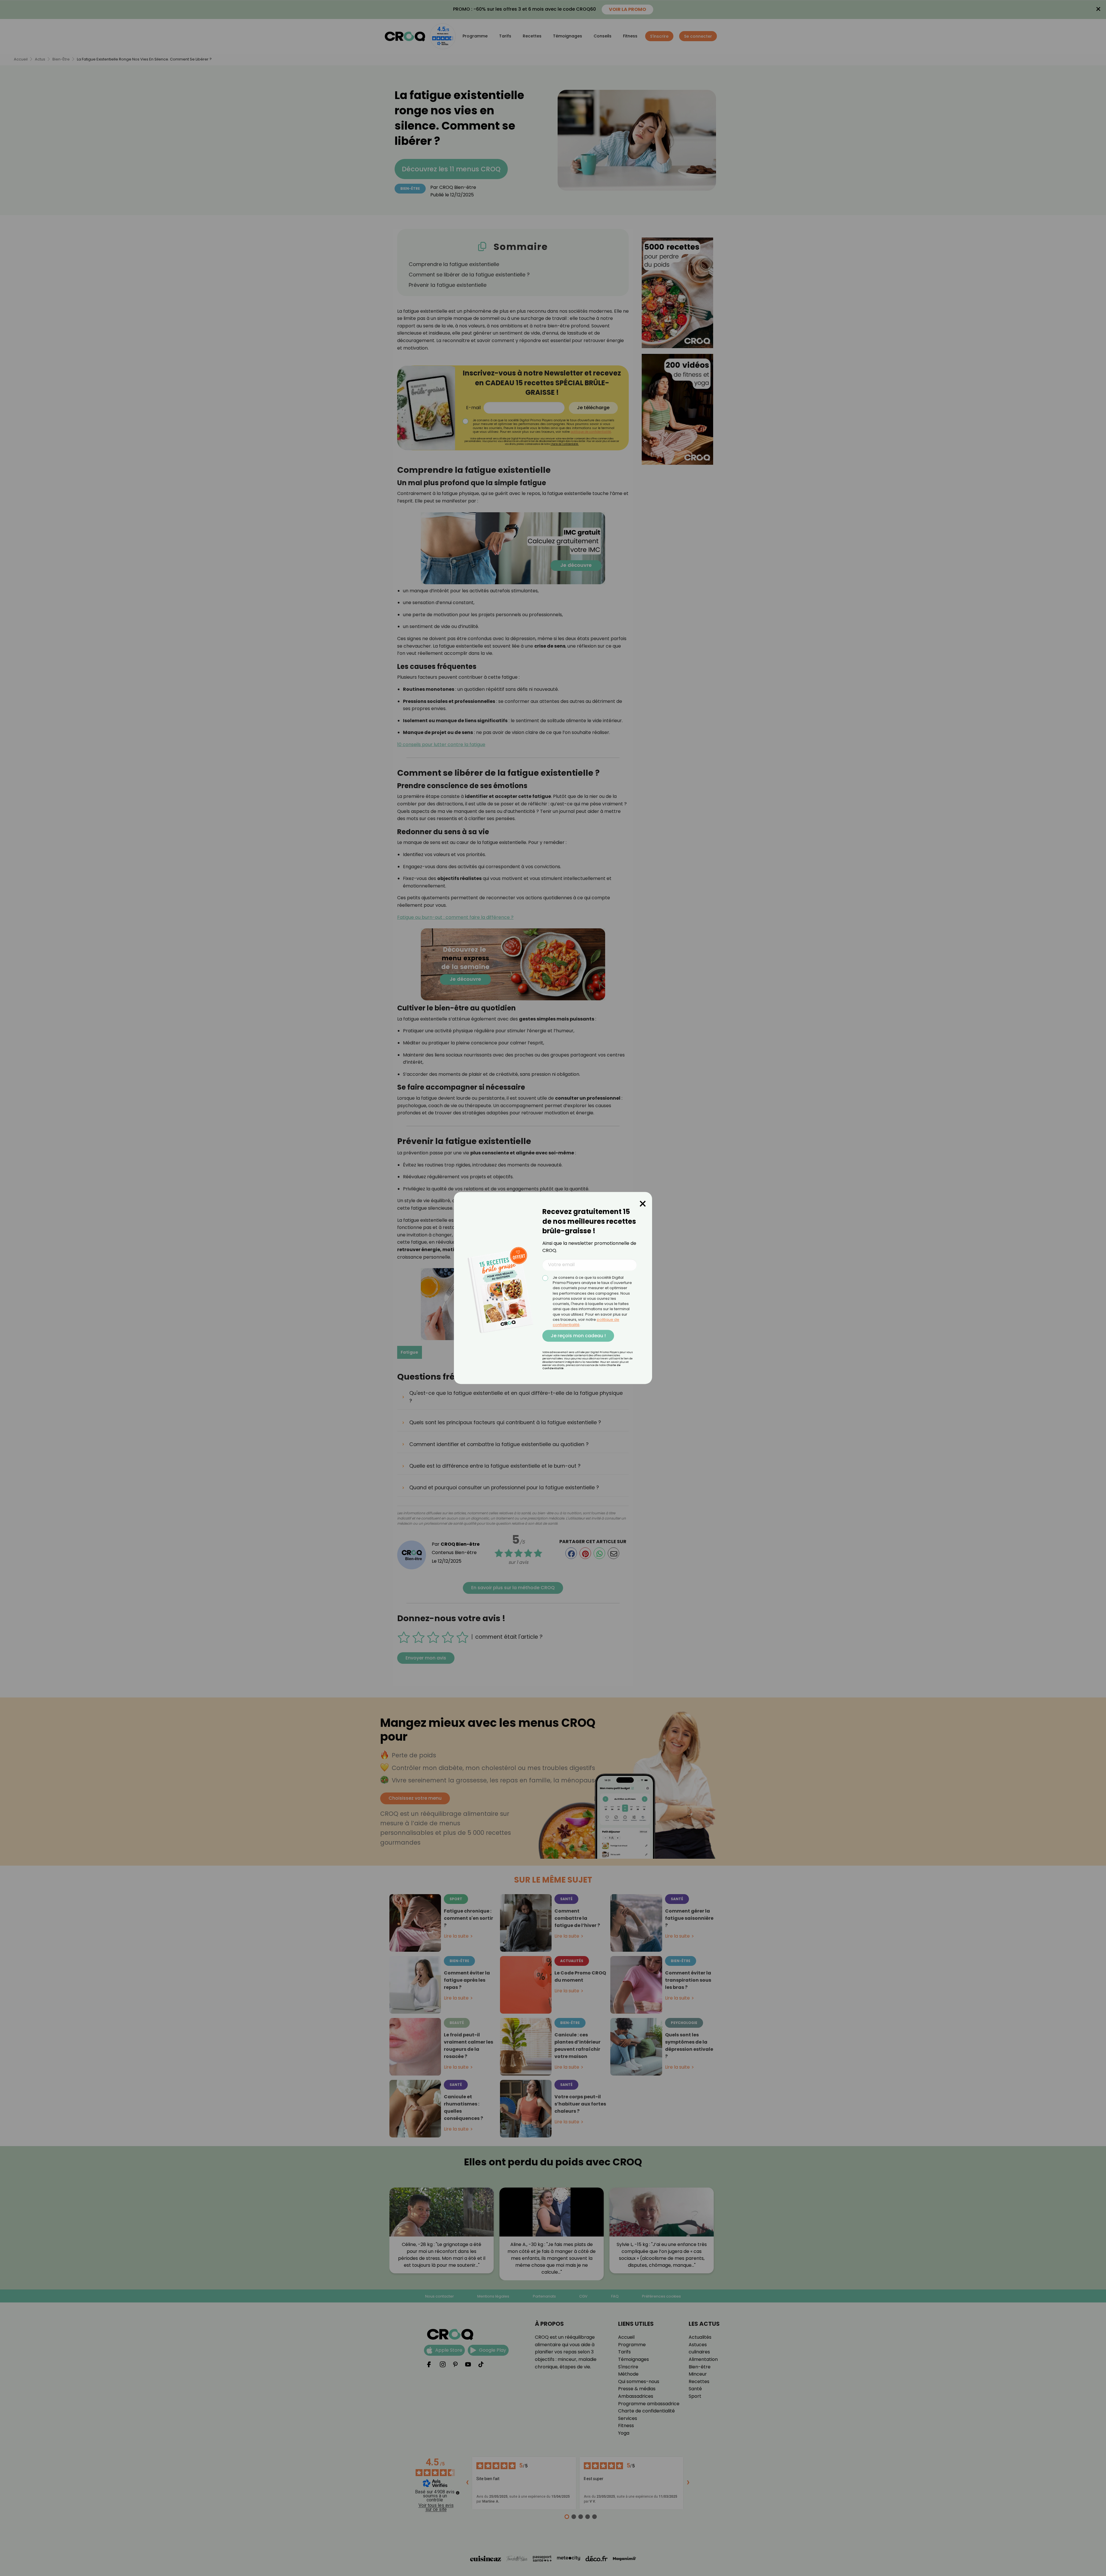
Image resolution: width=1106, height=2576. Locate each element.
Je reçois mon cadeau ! (578, 1336)
